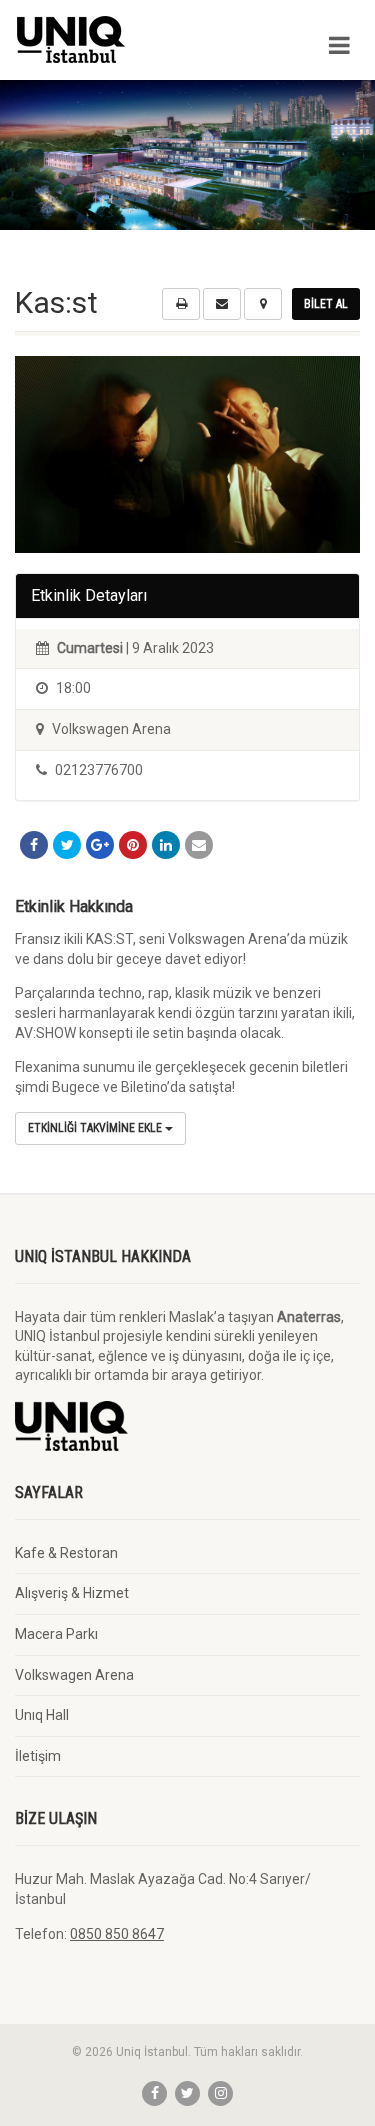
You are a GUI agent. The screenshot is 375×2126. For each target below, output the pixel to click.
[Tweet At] (67, 845)
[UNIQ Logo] (125, 39)
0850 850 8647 (117, 1934)
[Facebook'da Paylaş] (34, 845)
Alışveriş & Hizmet (72, 1593)
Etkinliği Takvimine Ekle (96, 1128)
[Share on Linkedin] (166, 845)
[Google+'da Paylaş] (100, 845)
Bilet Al (326, 304)
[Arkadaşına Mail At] (199, 845)
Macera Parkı (56, 1634)
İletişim (38, 1756)
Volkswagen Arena (74, 1675)
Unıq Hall (42, 1715)
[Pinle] (133, 845)
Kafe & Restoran (66, 1553)
